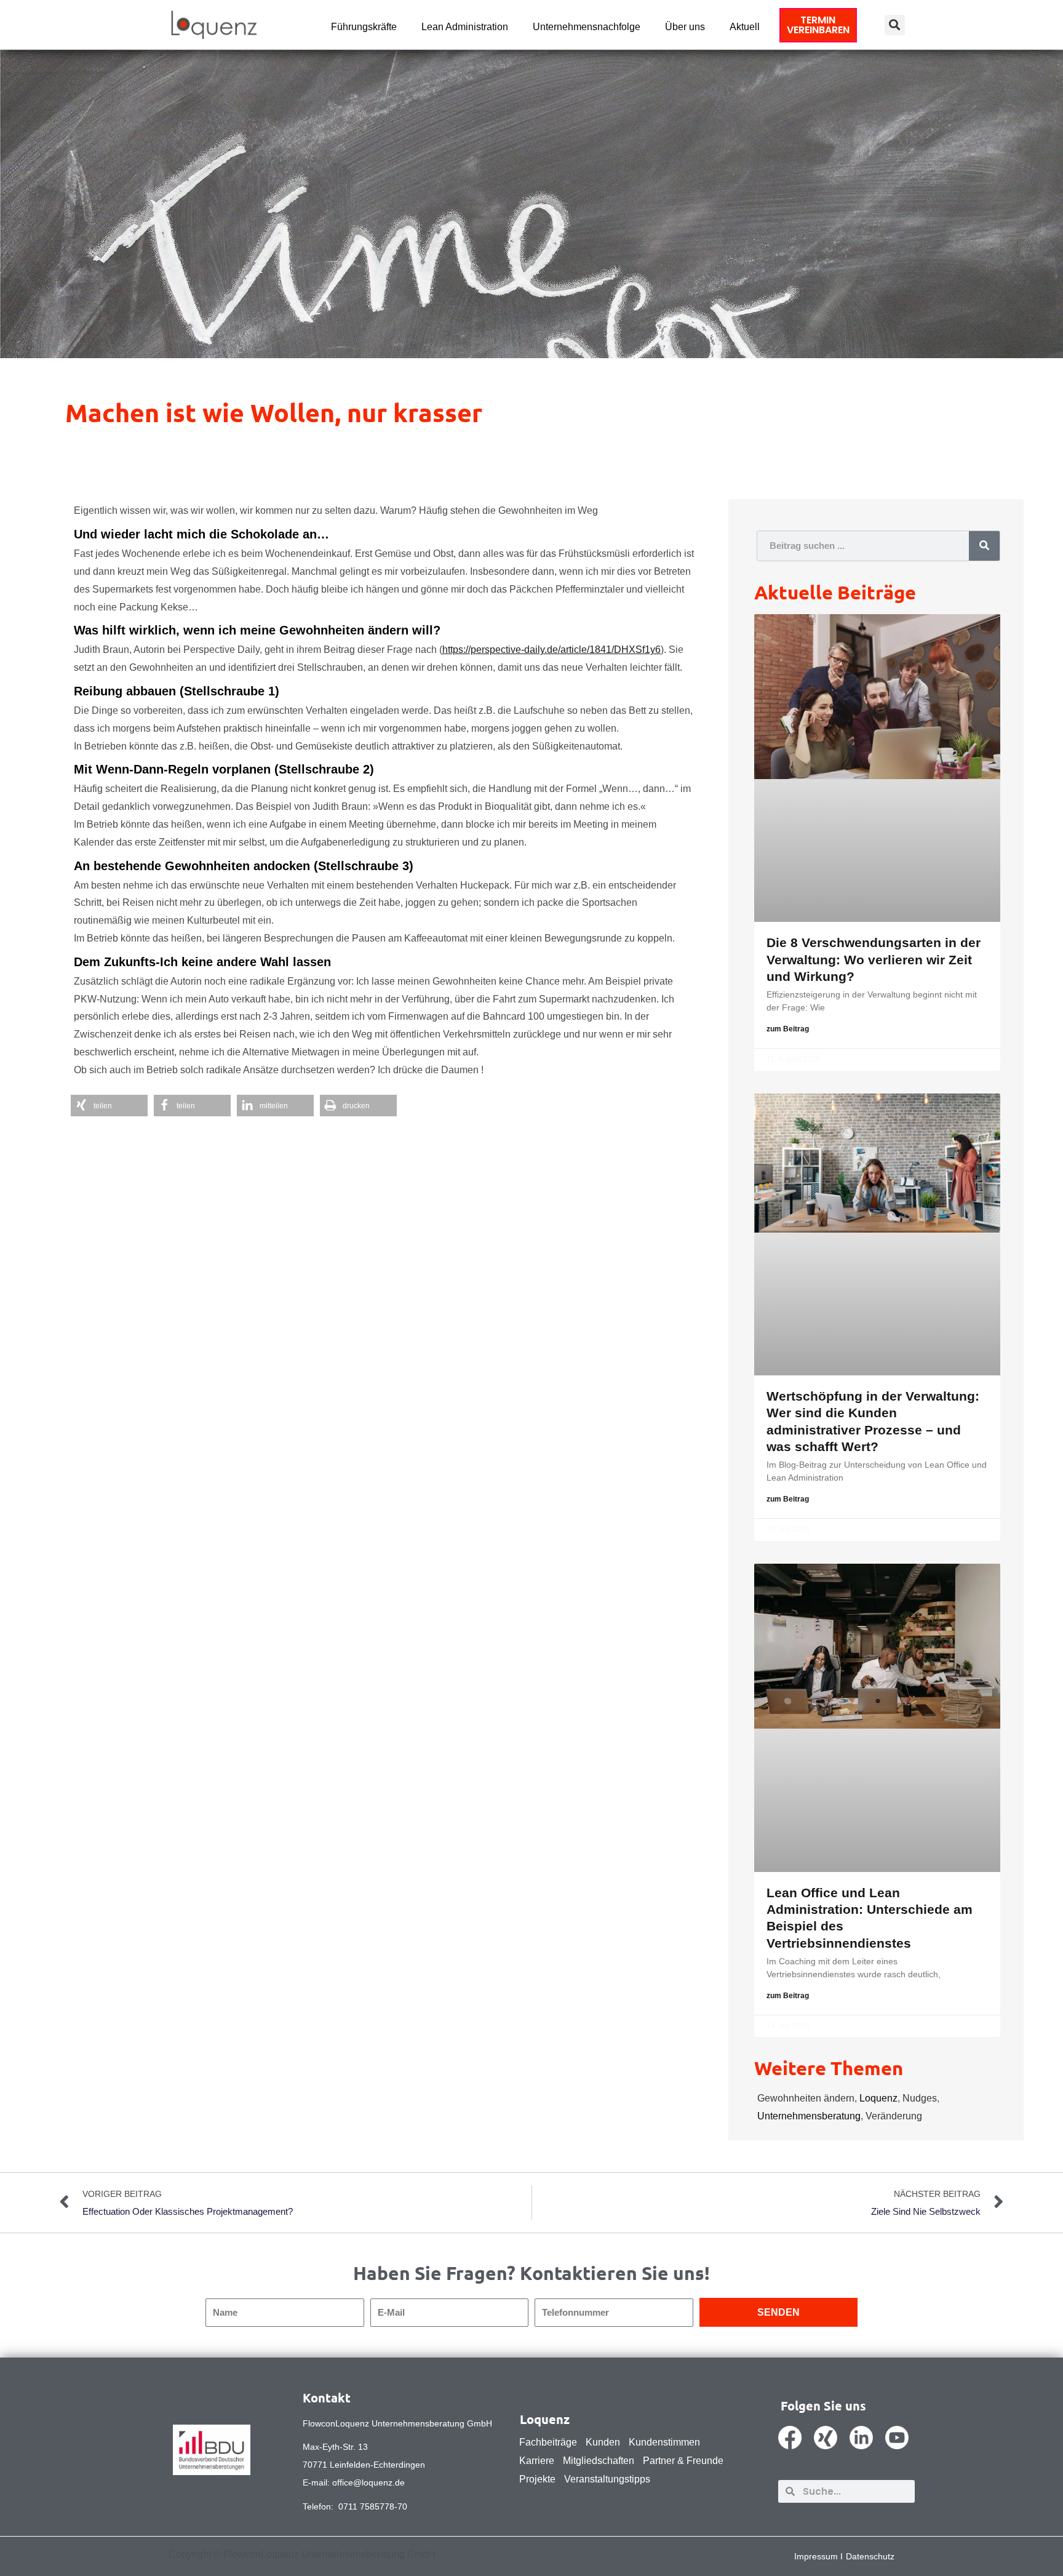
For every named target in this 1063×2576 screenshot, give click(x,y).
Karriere (537, 2461)
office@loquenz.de (368, 2482)
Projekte (537, 2479)
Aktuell (745, 27)
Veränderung (894, 2116)
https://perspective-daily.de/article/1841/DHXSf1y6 (551, 650)
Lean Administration (465, 27)
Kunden (603, 2442)
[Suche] (984, 546)
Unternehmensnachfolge (587, 27)
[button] (895, 25)
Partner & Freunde (683, 2461)
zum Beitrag (788, 1029)
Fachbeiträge (548, 2442)
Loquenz (878, 2098)
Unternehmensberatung (809, 2116)
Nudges (920, 2098)
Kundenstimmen (664, 2442)
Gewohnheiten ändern (806, 2098)
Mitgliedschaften (599, 2461)
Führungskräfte (364, 27)
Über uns (685, 27)
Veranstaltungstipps (607, 2479)
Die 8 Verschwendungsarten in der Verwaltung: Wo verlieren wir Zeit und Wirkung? (874, 959)
